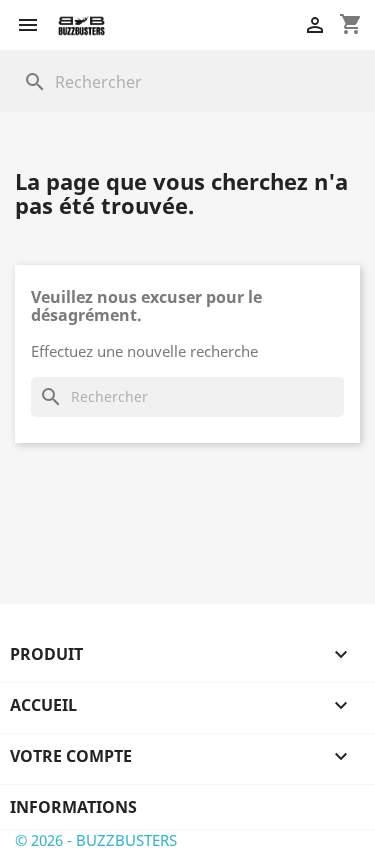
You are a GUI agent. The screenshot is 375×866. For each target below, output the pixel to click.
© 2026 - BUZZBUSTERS (96, 840)
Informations (73, 807)
